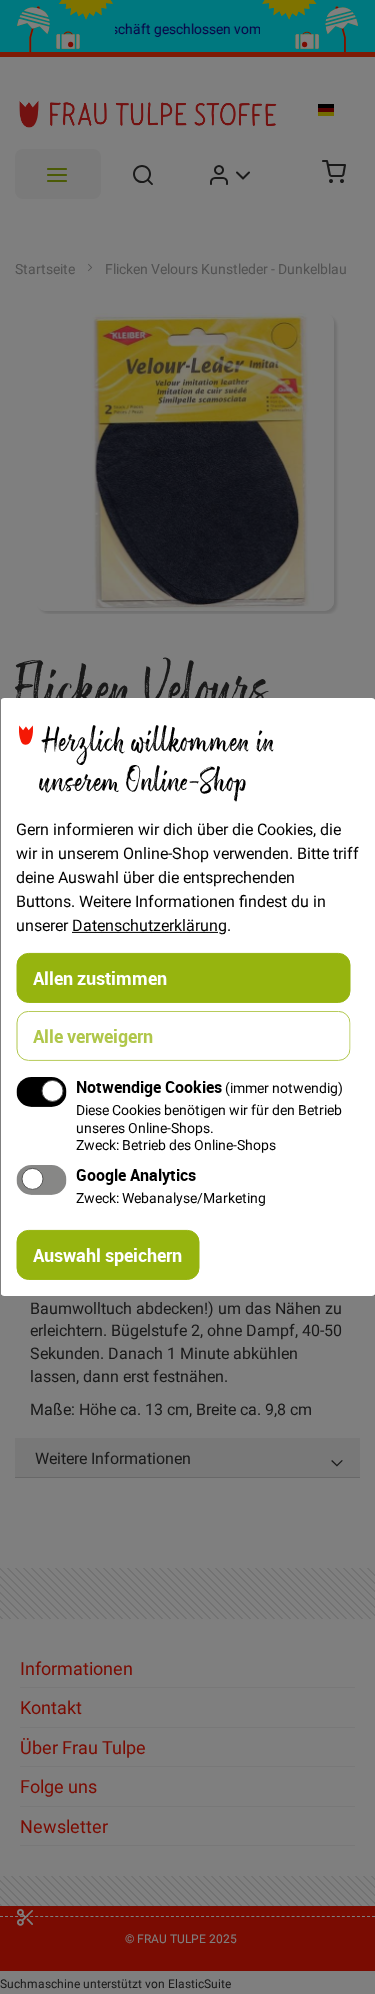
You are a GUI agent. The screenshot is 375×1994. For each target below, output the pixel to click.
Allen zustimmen (100, 978)
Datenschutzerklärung (149, 925)
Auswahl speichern (107, 1255)
